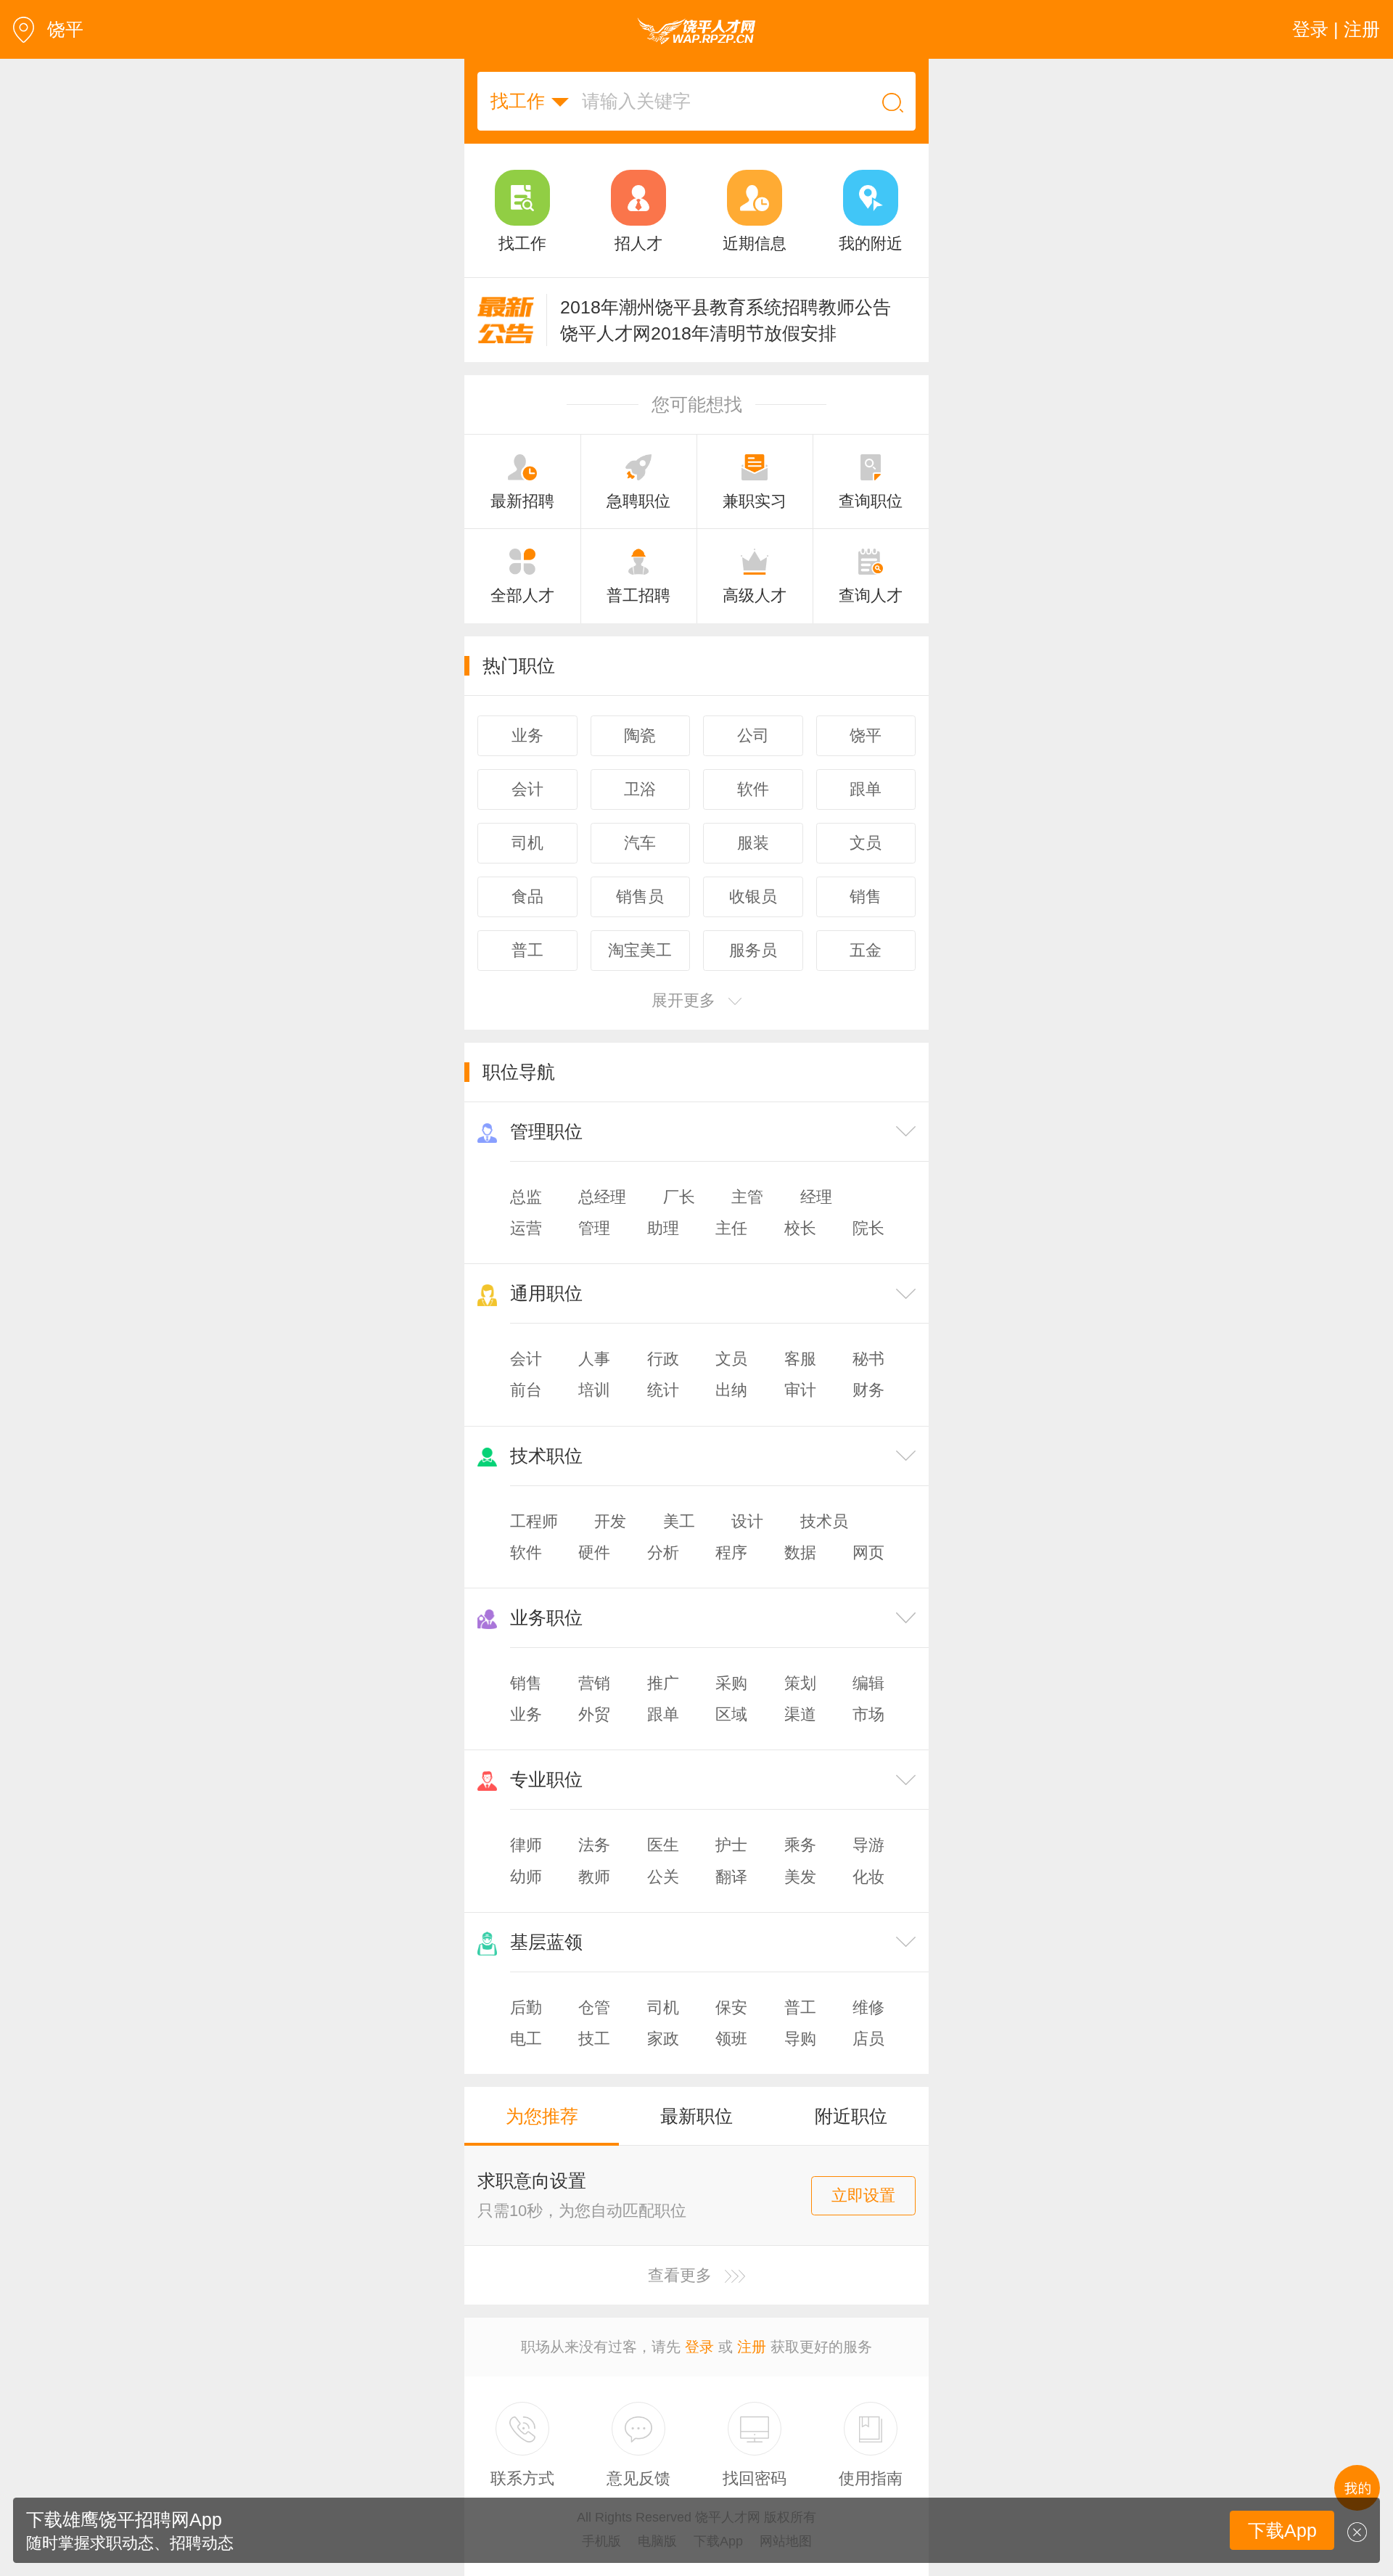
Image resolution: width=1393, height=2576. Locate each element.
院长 (868, 1228)
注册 (752, 2347)
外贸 (594, 1714)
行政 (663, 1359)
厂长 (679, 1197)
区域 (731, 1714)
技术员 (824, 1521)
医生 (663, 1845)
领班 (731, 2039)
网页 (868, 1552)
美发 (800, 1877)
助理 (663, 1228)
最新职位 (696, 2116)
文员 (731, 1359)
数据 (800, 1552)
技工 (594, 2039)
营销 (594, 1683)
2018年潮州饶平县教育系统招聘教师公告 (726, 307)
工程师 (534, 1521)
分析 (663, 1552)
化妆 (868, 1877)
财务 (868, 1390)
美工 (679, 1521)
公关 (663, 1877)
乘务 (800, 1845)
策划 (800, 1683)
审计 (800, 1390)
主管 (747, 1197)
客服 (800, 1359)
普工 (800, 2007)
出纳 (731, 1390)
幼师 (526, 1877)
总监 (526, 1197)
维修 (868, 2007)
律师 (526, 1845)
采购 (731, 1683)
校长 (800, 1228)
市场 (868, 1714)
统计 (663, 1390)
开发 (610, 1521)
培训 (594, 1390)
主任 (731, 1228)
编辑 (868, 1683)
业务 (526, 1714)
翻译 (731, 1877)
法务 (594, 1845)
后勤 (526, 2007)
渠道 (800, 1714)
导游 (868, 1845)
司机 (663, 2007)
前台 (526, 1390)
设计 (747, 1521)
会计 (526, 1359)
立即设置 (863, 2195)
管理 (594, 1228)
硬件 (594, 1552)
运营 (526, 1228)
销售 (526, 1683)
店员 (868, 2039)
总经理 (602, 1197)
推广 (663, 1683)
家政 (663, 2039)
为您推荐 (542, 2116)
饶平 (65, 29)
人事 (594, 1359)
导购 (800, 2039)
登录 (699, 2347)
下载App (1282, 2530)
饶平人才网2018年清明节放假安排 (698, 333)
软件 (526, 1552)
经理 (816, 1197)
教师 (594, 1877)
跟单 (663, 1714)
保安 (731, 2007)
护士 (731, 1845)
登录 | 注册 (1336, 29)
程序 (731, 1552)
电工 (526, 2039)
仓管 (594, 2007)
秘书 (868, 1359)
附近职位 (851, 2116)
